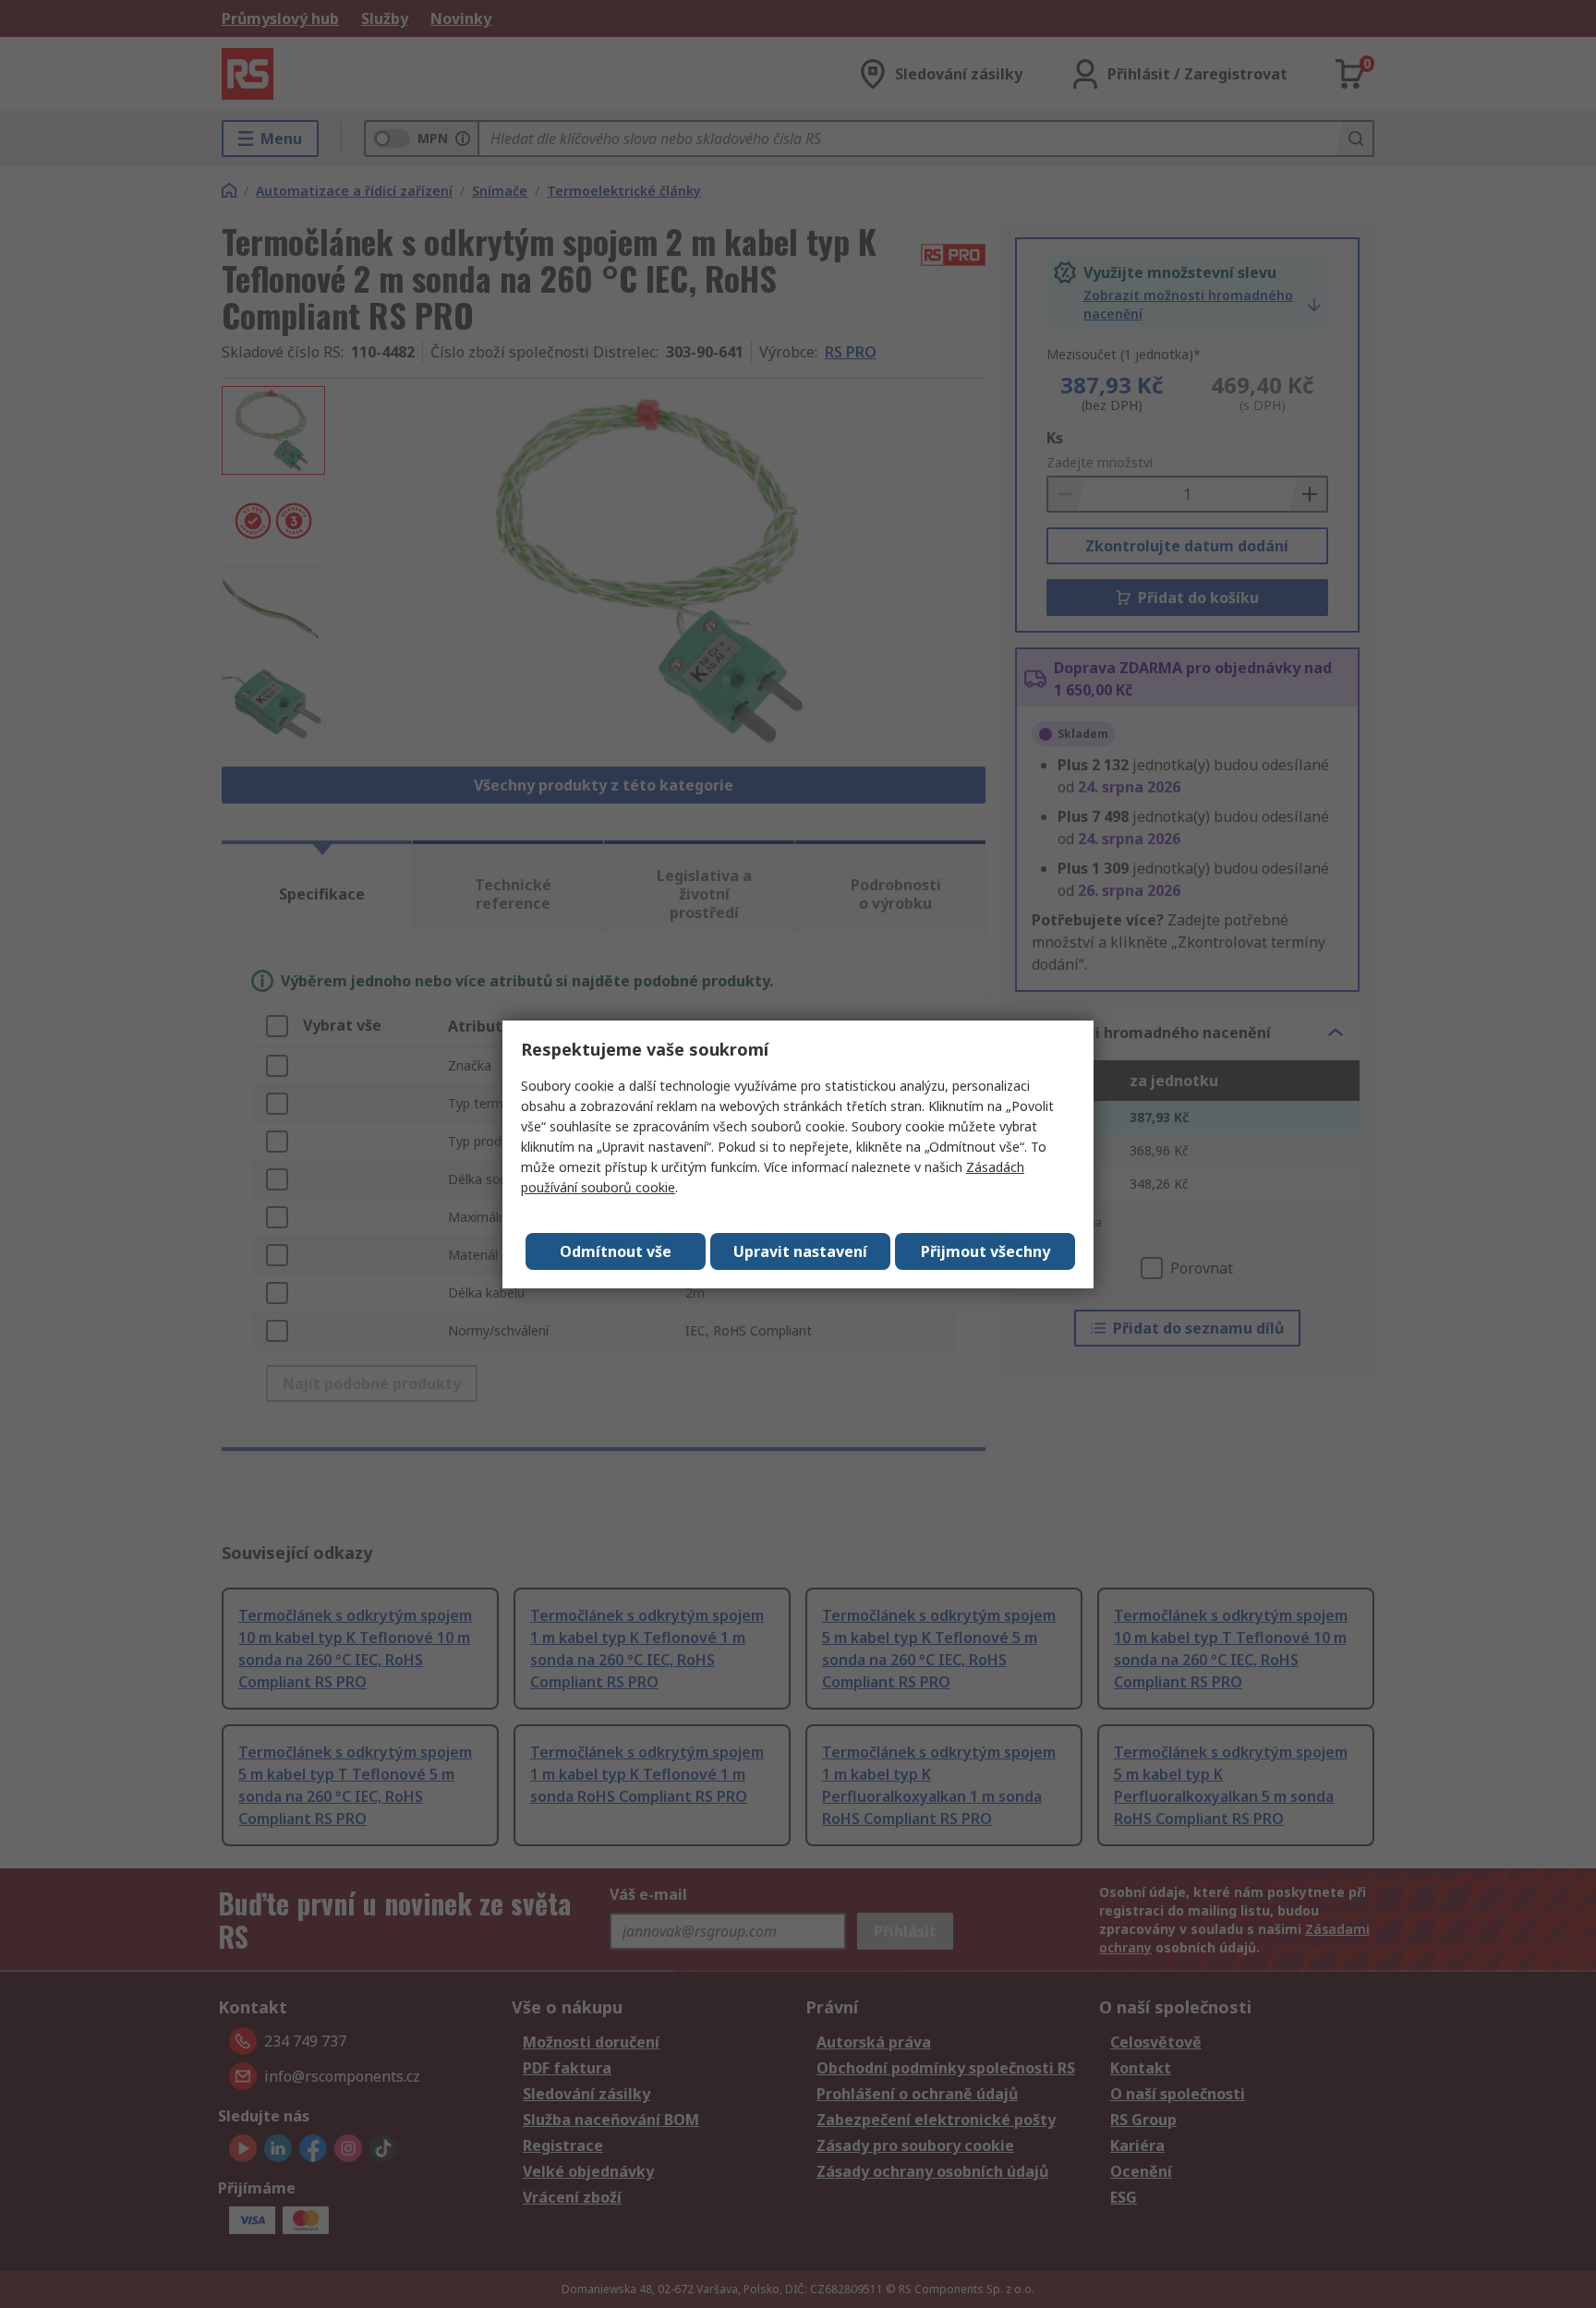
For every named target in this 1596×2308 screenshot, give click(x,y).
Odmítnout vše (616, 1251)
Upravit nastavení (800, 1251)
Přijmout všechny (985, 1251)
